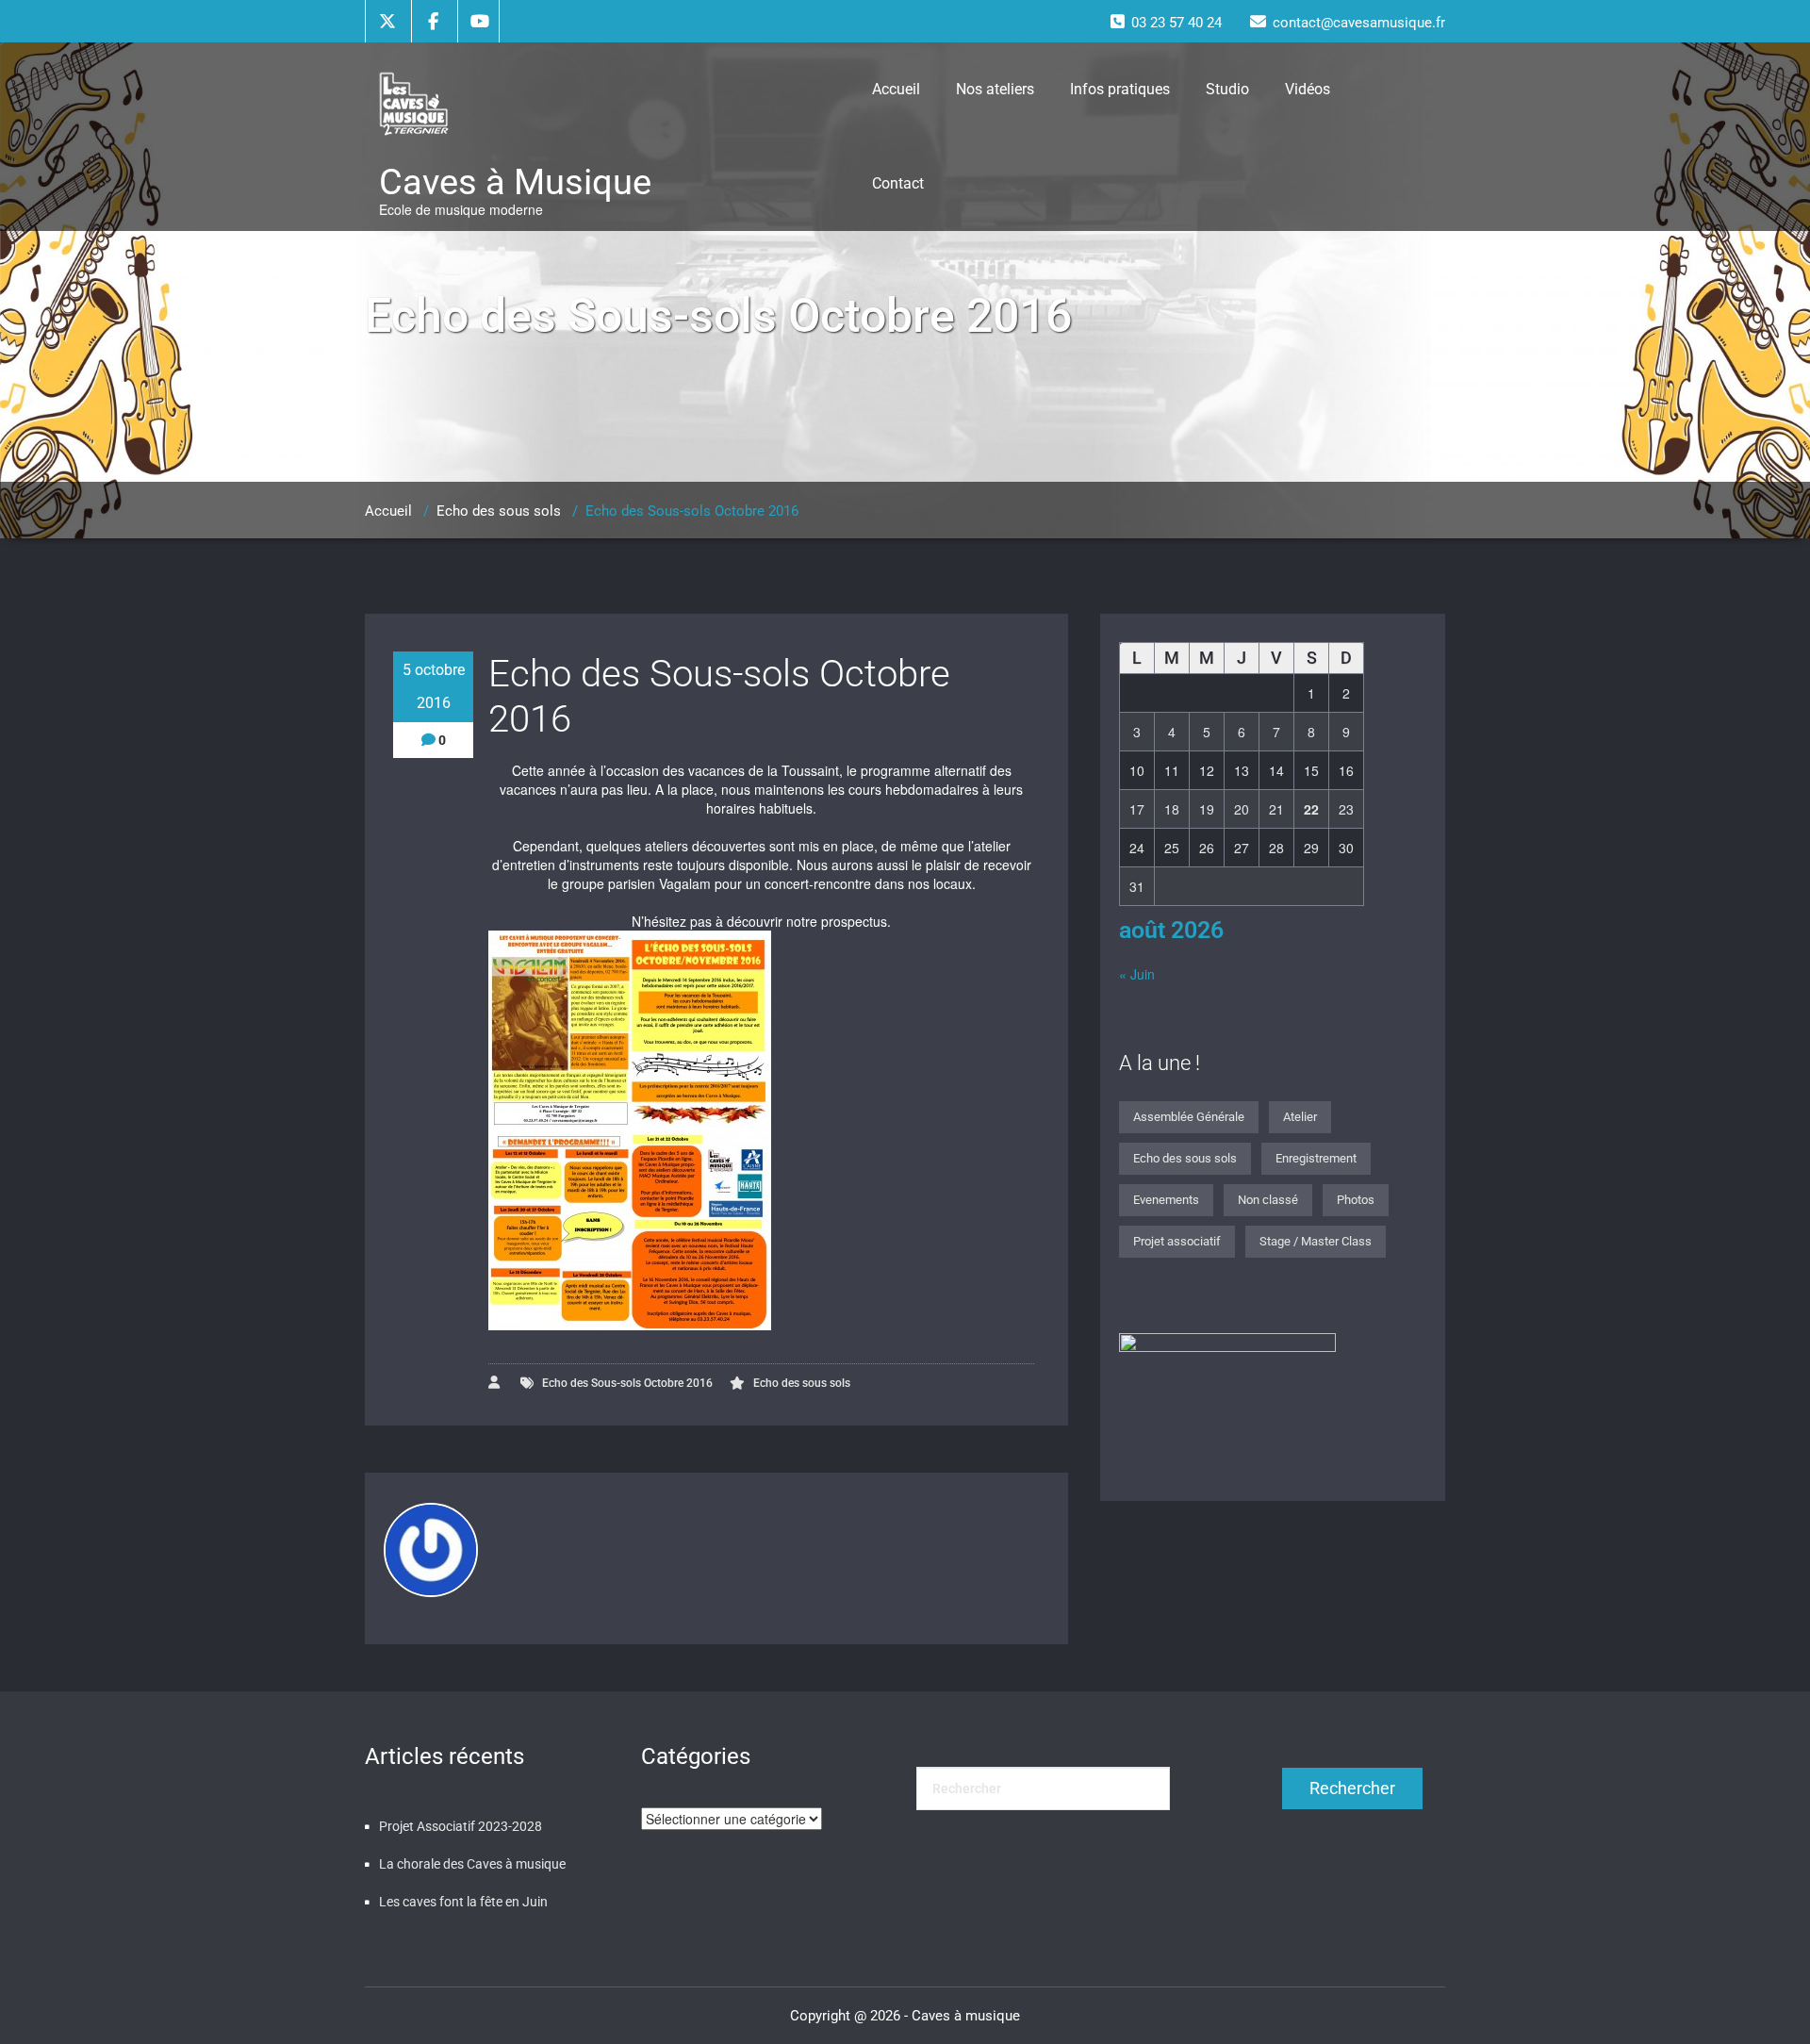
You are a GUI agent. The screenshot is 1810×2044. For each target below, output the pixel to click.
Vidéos (1308, 89)
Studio (1227, 89)
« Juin (1137, 974)
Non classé (1268, 1200)
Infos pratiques (1120, 89)
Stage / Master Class (1316, 1241)
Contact (898, 183)
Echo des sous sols (499, 511)
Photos (1356, 1200)
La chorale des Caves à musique (472, 1864)
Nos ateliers (995, 89)
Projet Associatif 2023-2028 (461, 1826)
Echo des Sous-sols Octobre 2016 (627, 1383)
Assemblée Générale (1189, 1117)
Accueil (896, 89)
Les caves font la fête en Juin (463, 1902)
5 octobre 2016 (434, 686)
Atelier (1300, 1117)
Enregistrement (1316, 1158)
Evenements (1166, 1200)
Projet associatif (1177, 1241)
